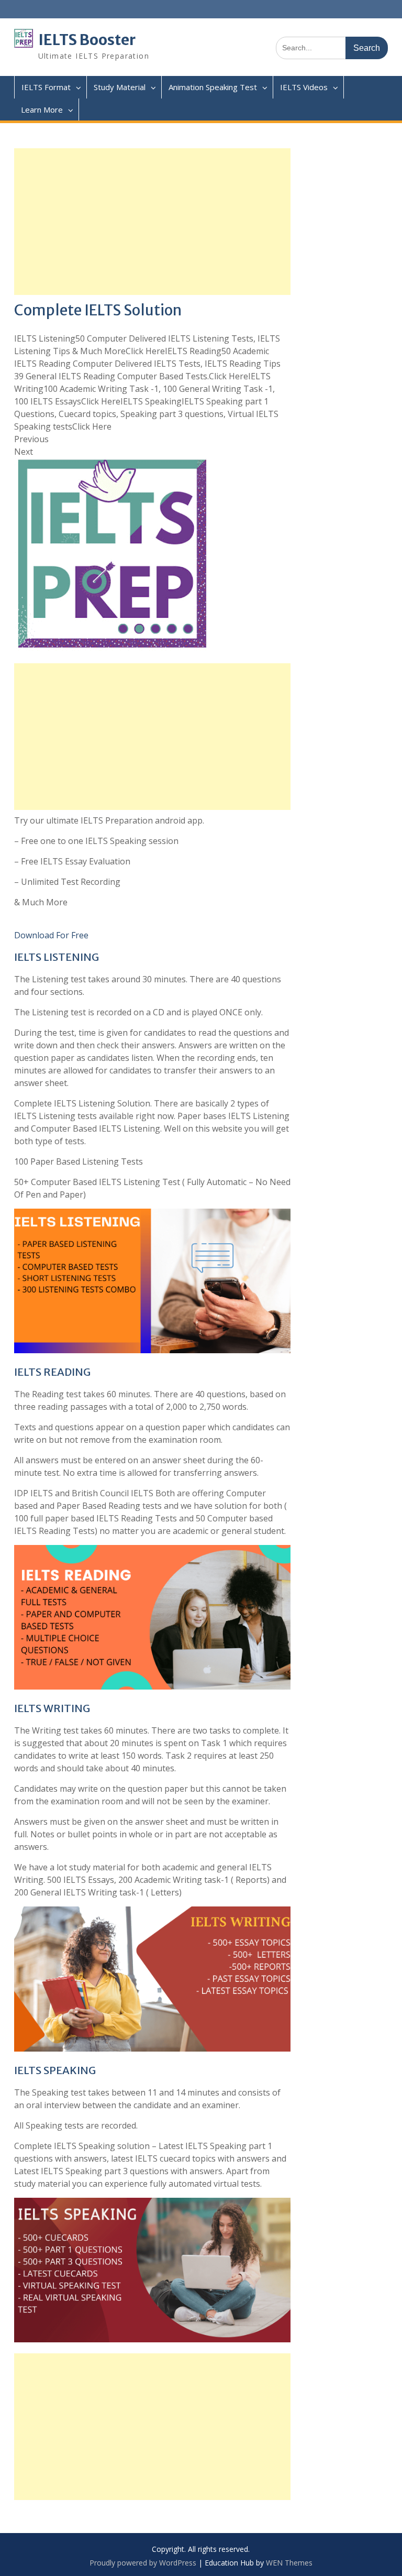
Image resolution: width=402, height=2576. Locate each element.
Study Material (120, 87)
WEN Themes (289, 2563)
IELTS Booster (87, 40)
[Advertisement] (153, 222)
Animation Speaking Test (213, 87)
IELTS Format (46, 87)
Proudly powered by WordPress (143, 2563)
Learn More (42, 109)
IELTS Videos (304, 87)
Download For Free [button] (51, 935)
